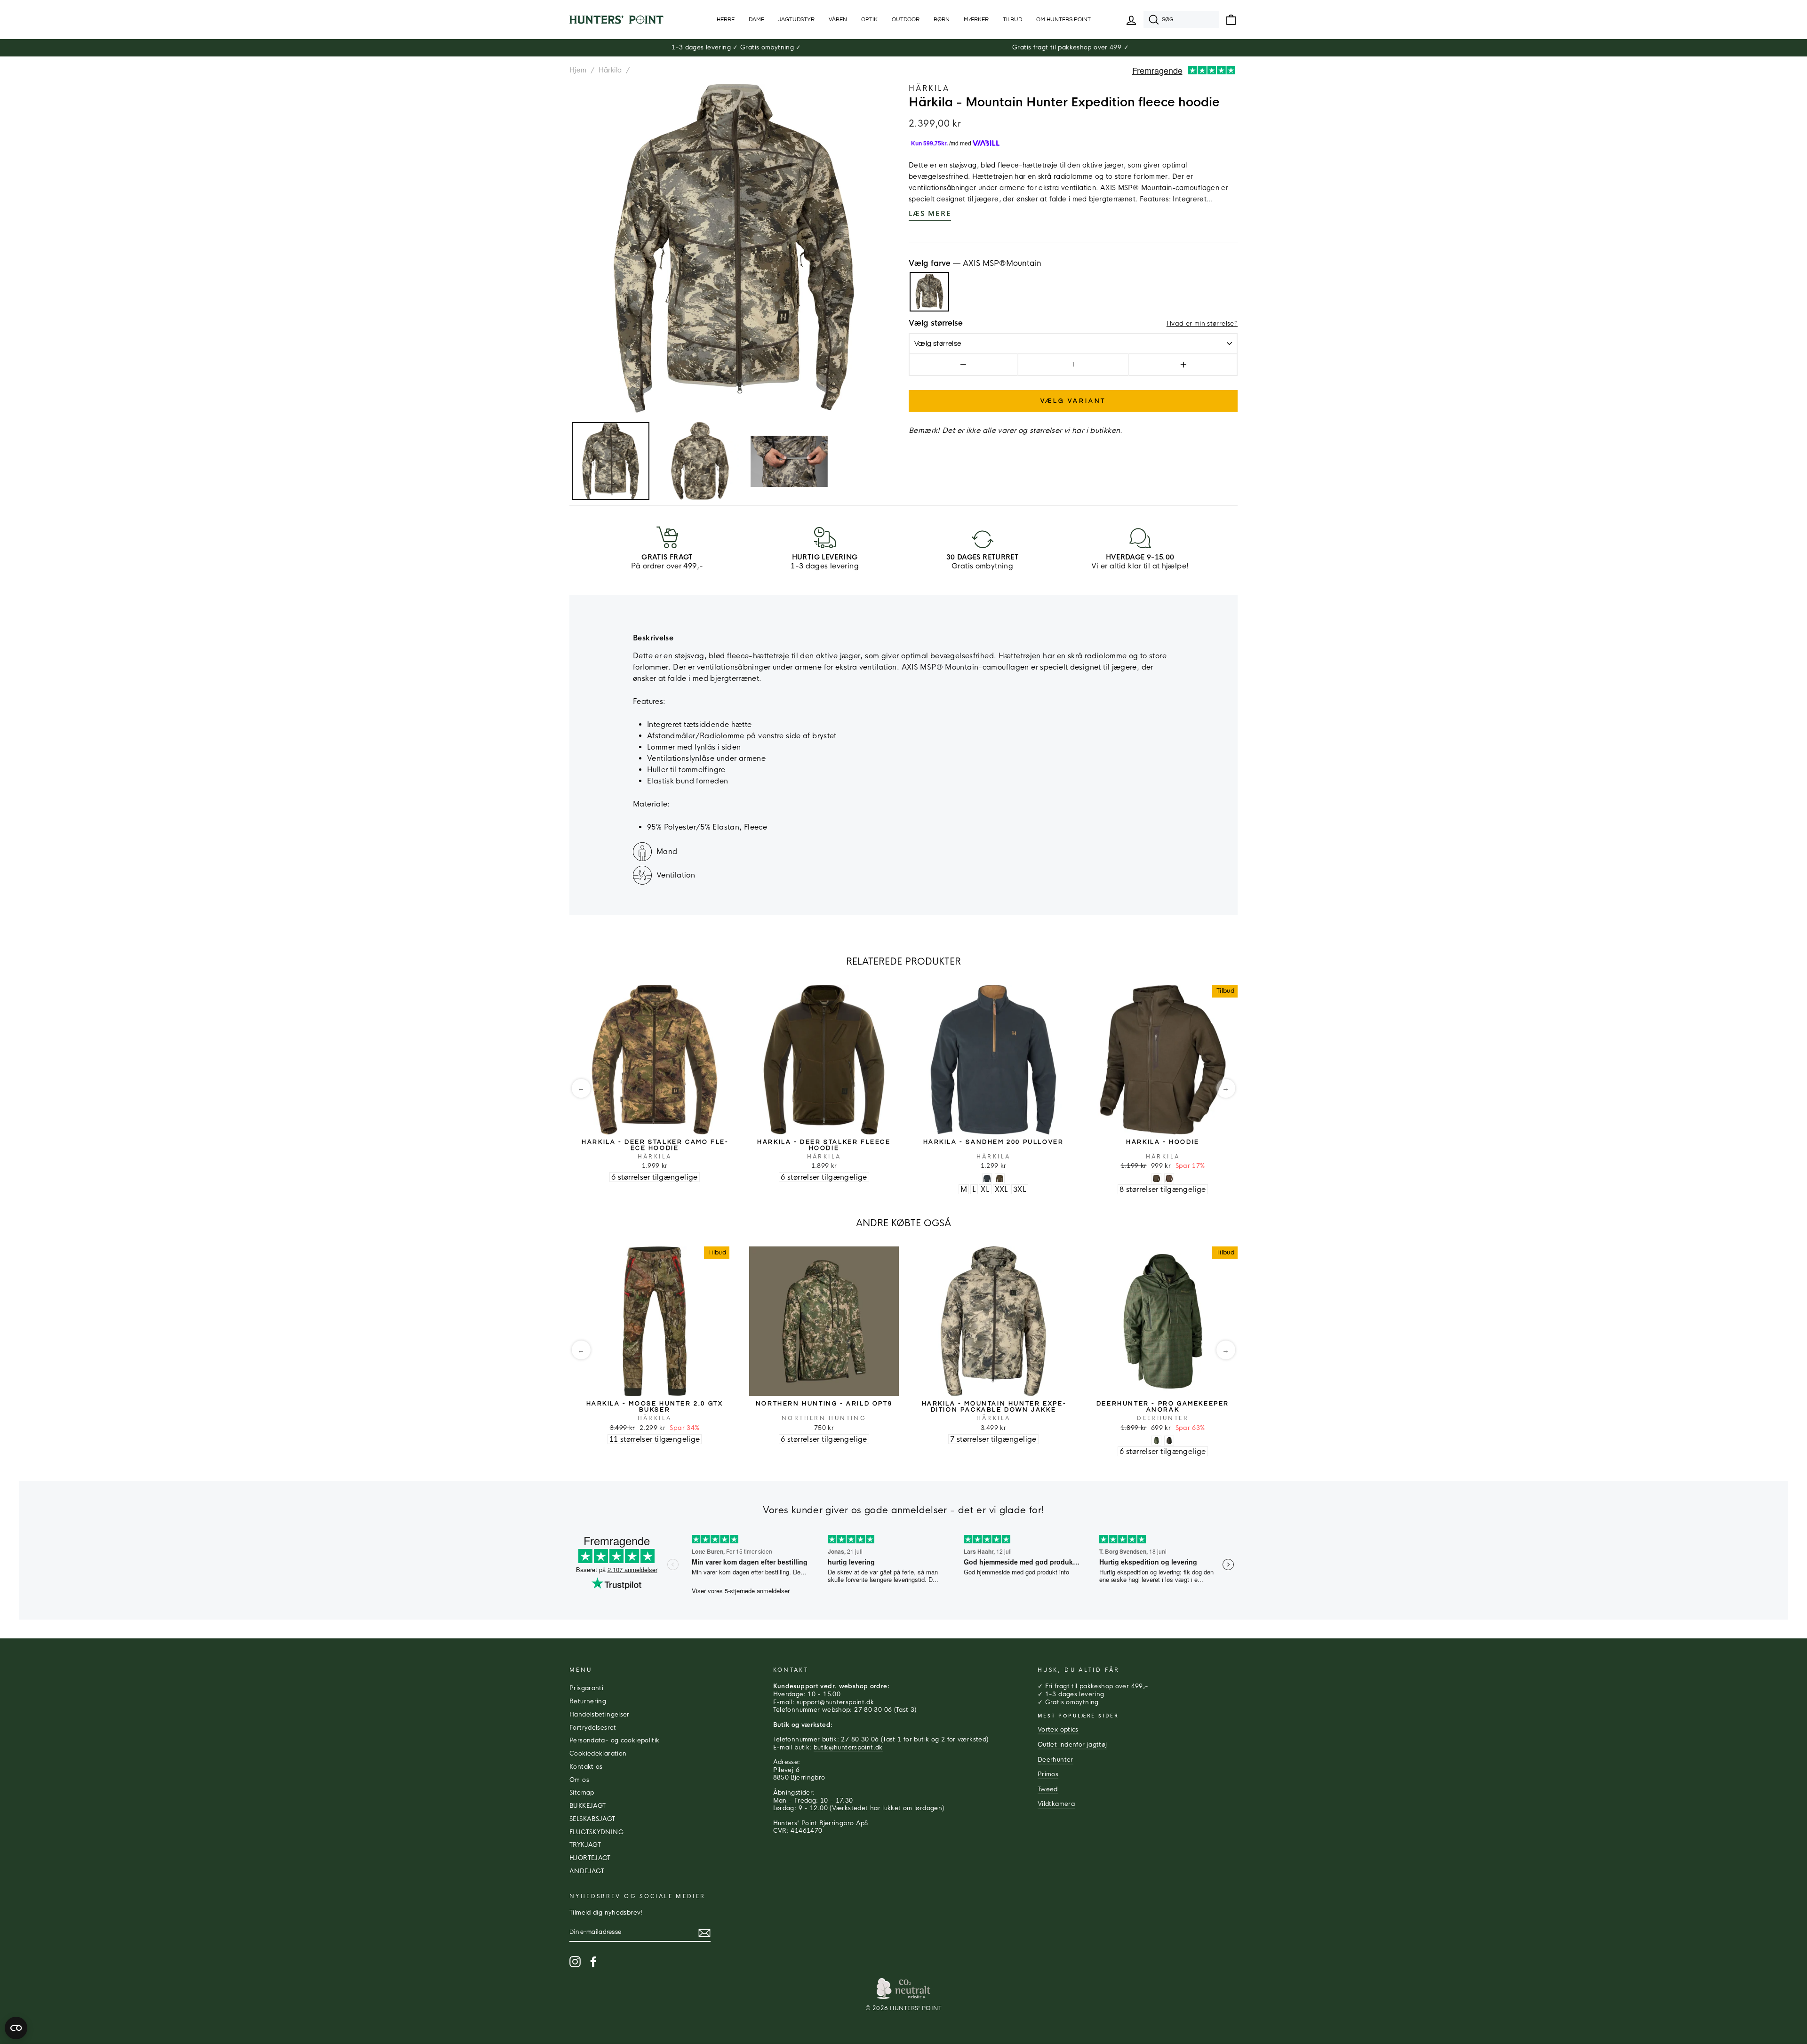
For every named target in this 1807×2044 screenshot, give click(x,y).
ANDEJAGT (587, 1871)
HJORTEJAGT (590, 1858)
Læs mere (930, 214)
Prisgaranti (586, 1688)
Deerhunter (1055, 1760)
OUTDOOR (906, 20)
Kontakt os (586, 1767)
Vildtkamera (1056, 1804)
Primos (1048, 1774)
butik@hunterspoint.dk (848, 1748)
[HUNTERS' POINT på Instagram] (575, 1962)
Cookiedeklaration (598, 1754)
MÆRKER (976, 20)
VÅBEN (838, 20)
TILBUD (1012, 20)
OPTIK (869, 20)
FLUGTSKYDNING (596, 1832)
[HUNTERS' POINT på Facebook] (593, 1962)
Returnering (588, 1701)
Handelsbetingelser (600, 1715)
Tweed (1048, 1789)
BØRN (942, 20)
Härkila (610, 70)
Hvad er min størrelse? (1202, 324)
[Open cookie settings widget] (16, 2028)
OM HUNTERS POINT (1063, 20)
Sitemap (582, 1793)
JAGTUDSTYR (796, 20)
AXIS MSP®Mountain (929, 292)
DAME (756, 20)
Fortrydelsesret (593, 1728)
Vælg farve (975, 263)
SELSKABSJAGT (592, 1819)
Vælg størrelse (936, 323)
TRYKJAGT (585, 1845)
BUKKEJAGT (588, 1806)
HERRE (726, 20)
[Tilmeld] (704, 1933)
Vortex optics (1058, 1730)
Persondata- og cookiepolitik (615, 1741)
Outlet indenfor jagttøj (1072, 1745)
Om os (579, 1780)
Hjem (578, 70)
